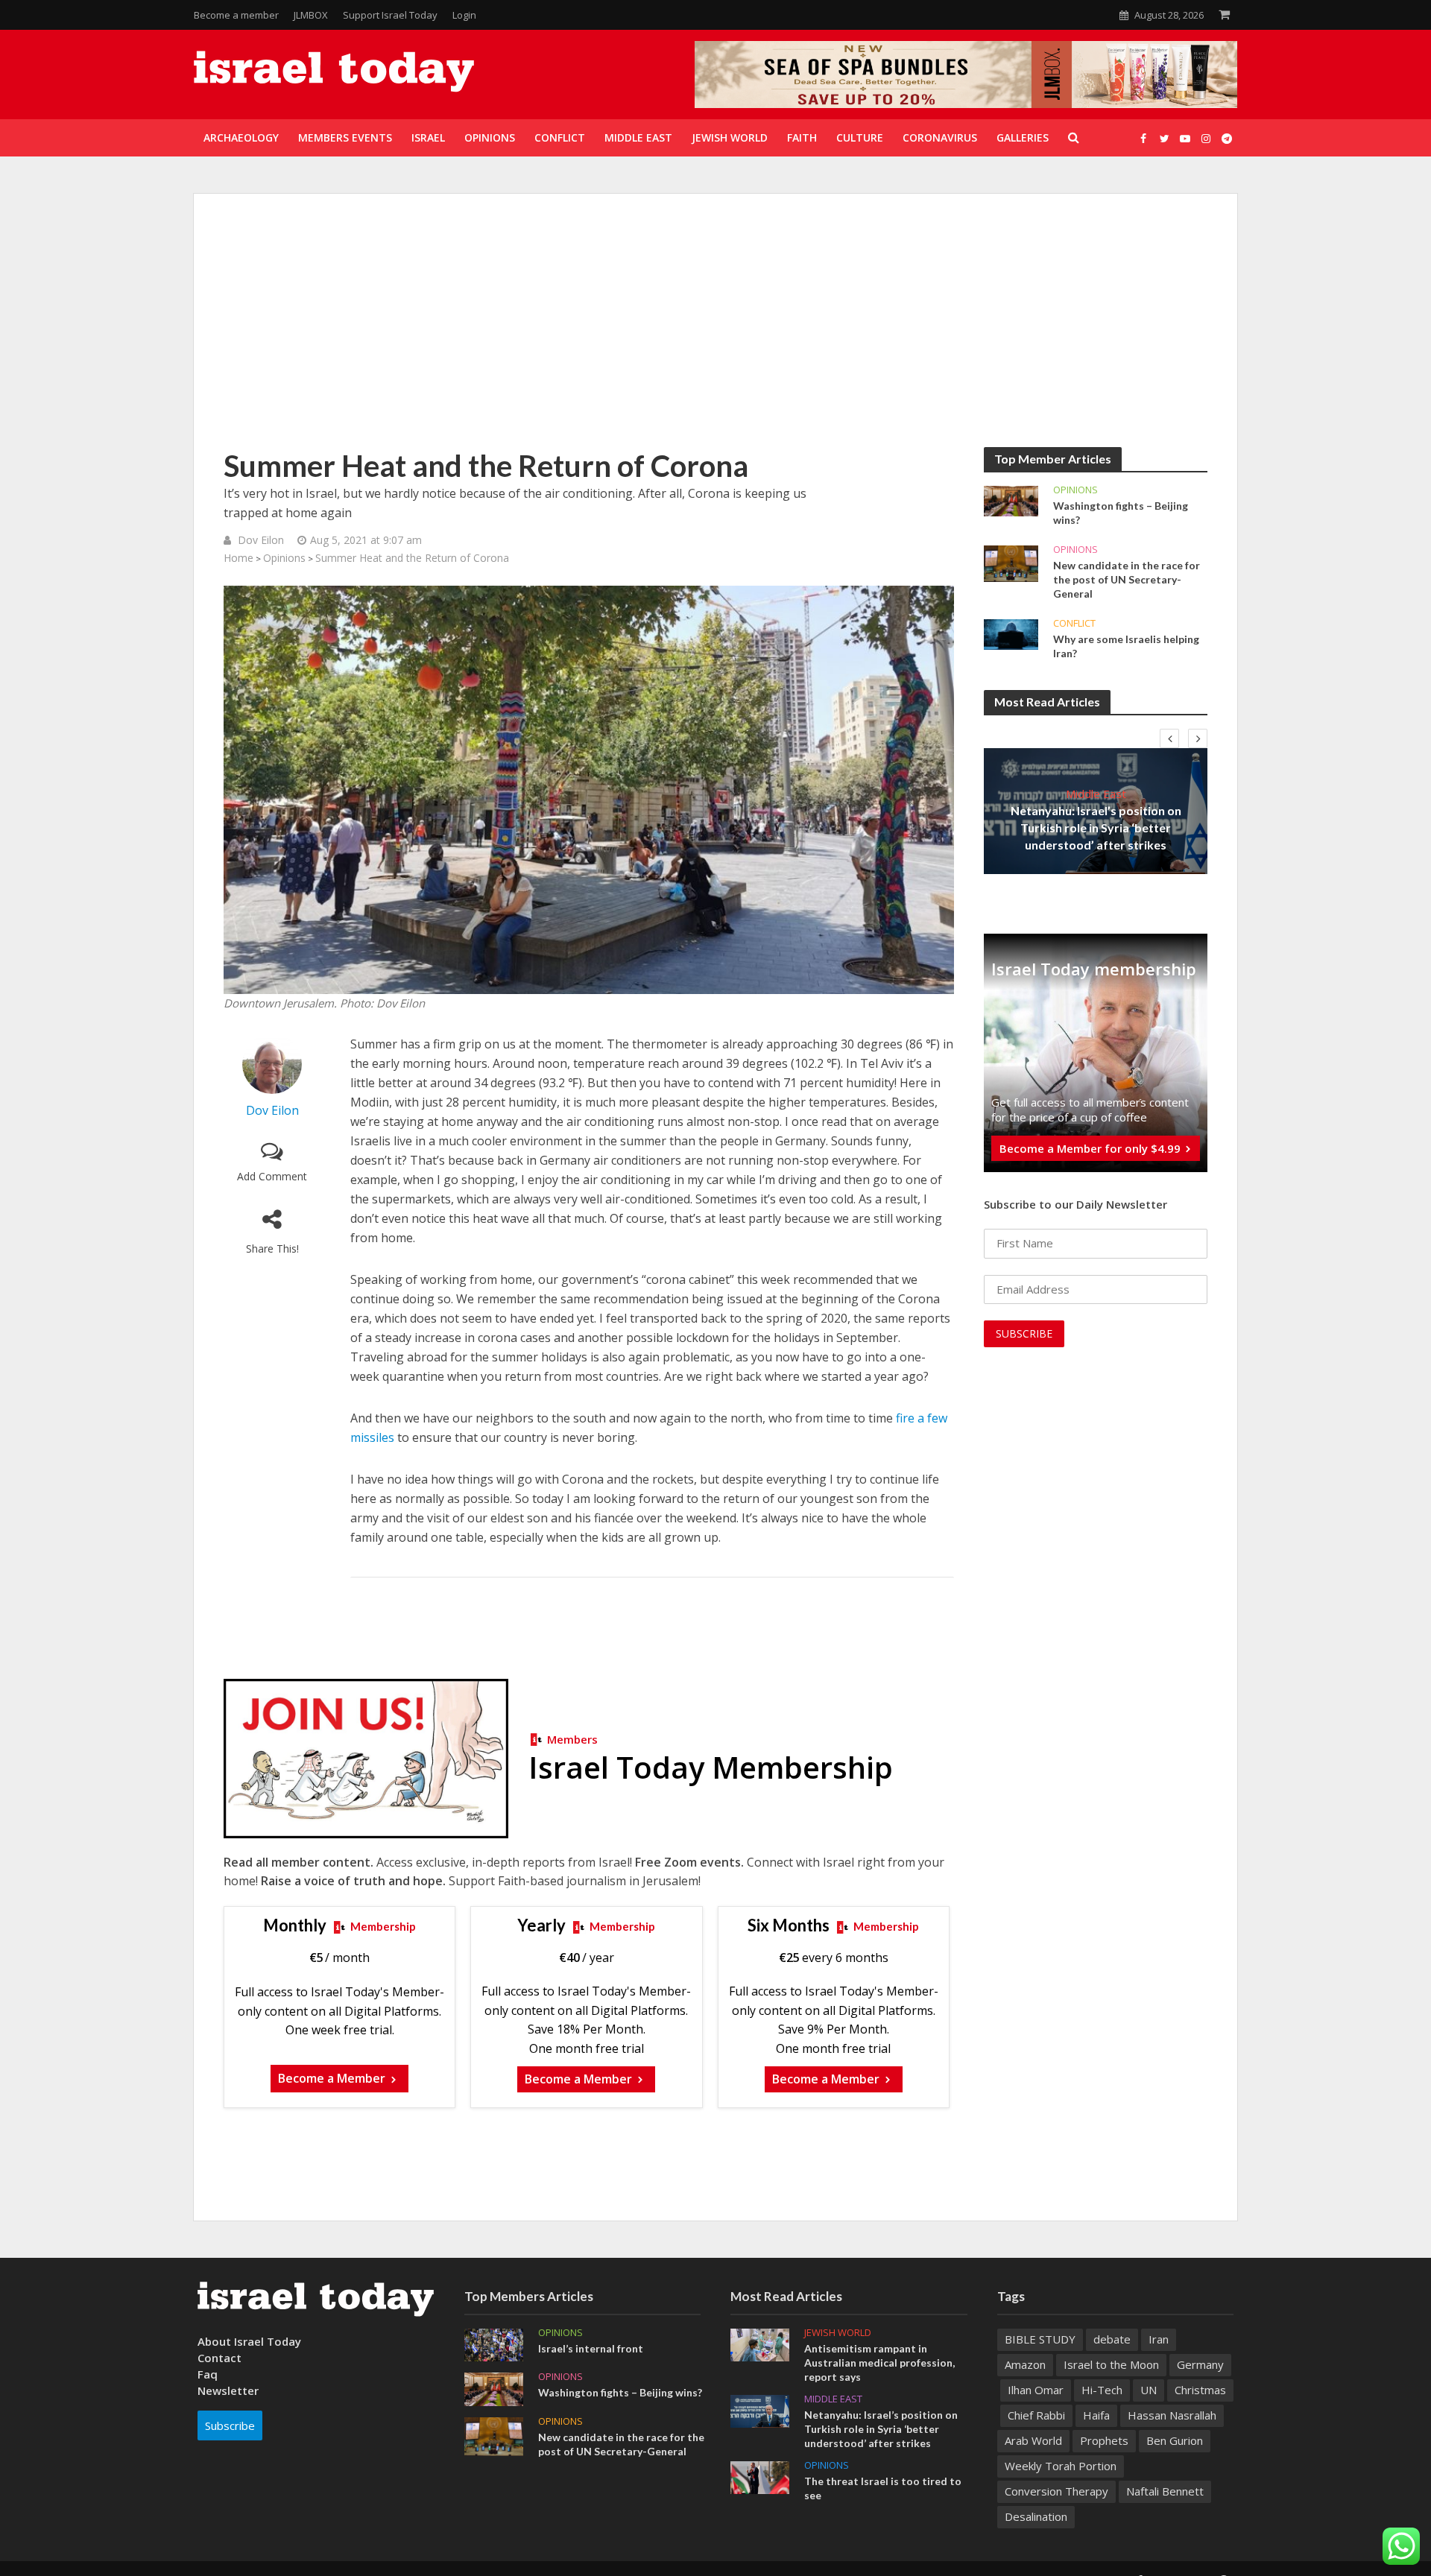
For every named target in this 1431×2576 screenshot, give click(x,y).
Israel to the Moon (1111, 2364)
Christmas (1200, 2390)
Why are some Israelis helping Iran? (1126, 646)
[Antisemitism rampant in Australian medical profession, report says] (760, 2344)
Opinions (284, 558)
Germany (1200, 2364)
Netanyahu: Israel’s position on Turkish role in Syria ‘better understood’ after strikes (1096, 827)
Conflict (1074, 623)
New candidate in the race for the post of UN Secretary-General (1127, 579)
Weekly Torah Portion (1061, 2466)
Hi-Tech (1102, 2390)
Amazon (1025, 2364)
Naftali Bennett (1165, 2491)
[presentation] (1169, 738)
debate (1112, 2339)
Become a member (236, 15)
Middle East (1096, 794)
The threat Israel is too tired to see (883, 2488)
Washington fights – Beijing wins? (1121, 513)
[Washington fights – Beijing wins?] (1011, 500)
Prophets (1104, 2440)
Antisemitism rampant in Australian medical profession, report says (879, 2363)
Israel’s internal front (591, 2348)
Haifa (1096, 2415)
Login (464, 15)
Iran (1159, 2339)
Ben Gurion (1175, 2440)
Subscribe (230, 2425)
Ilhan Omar (1036, 2390)
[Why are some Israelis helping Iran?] (1011, 633)
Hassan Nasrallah (1172, 2415)
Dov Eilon (261, 540)
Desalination (1036, 2516)
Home (238, 558)
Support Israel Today (390, 15)
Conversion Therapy (1056, 2491)
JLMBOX (311, 15)
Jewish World (838, 2333)
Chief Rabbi (1036, 2415)
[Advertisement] (715, 335)
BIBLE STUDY (1040, 2339)
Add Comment (272, 1176)
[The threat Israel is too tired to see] (760, 2476)
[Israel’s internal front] (494, 2344)
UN (1149, 2390)
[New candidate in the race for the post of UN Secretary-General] (1011, 563)
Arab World (1033, 2440)
